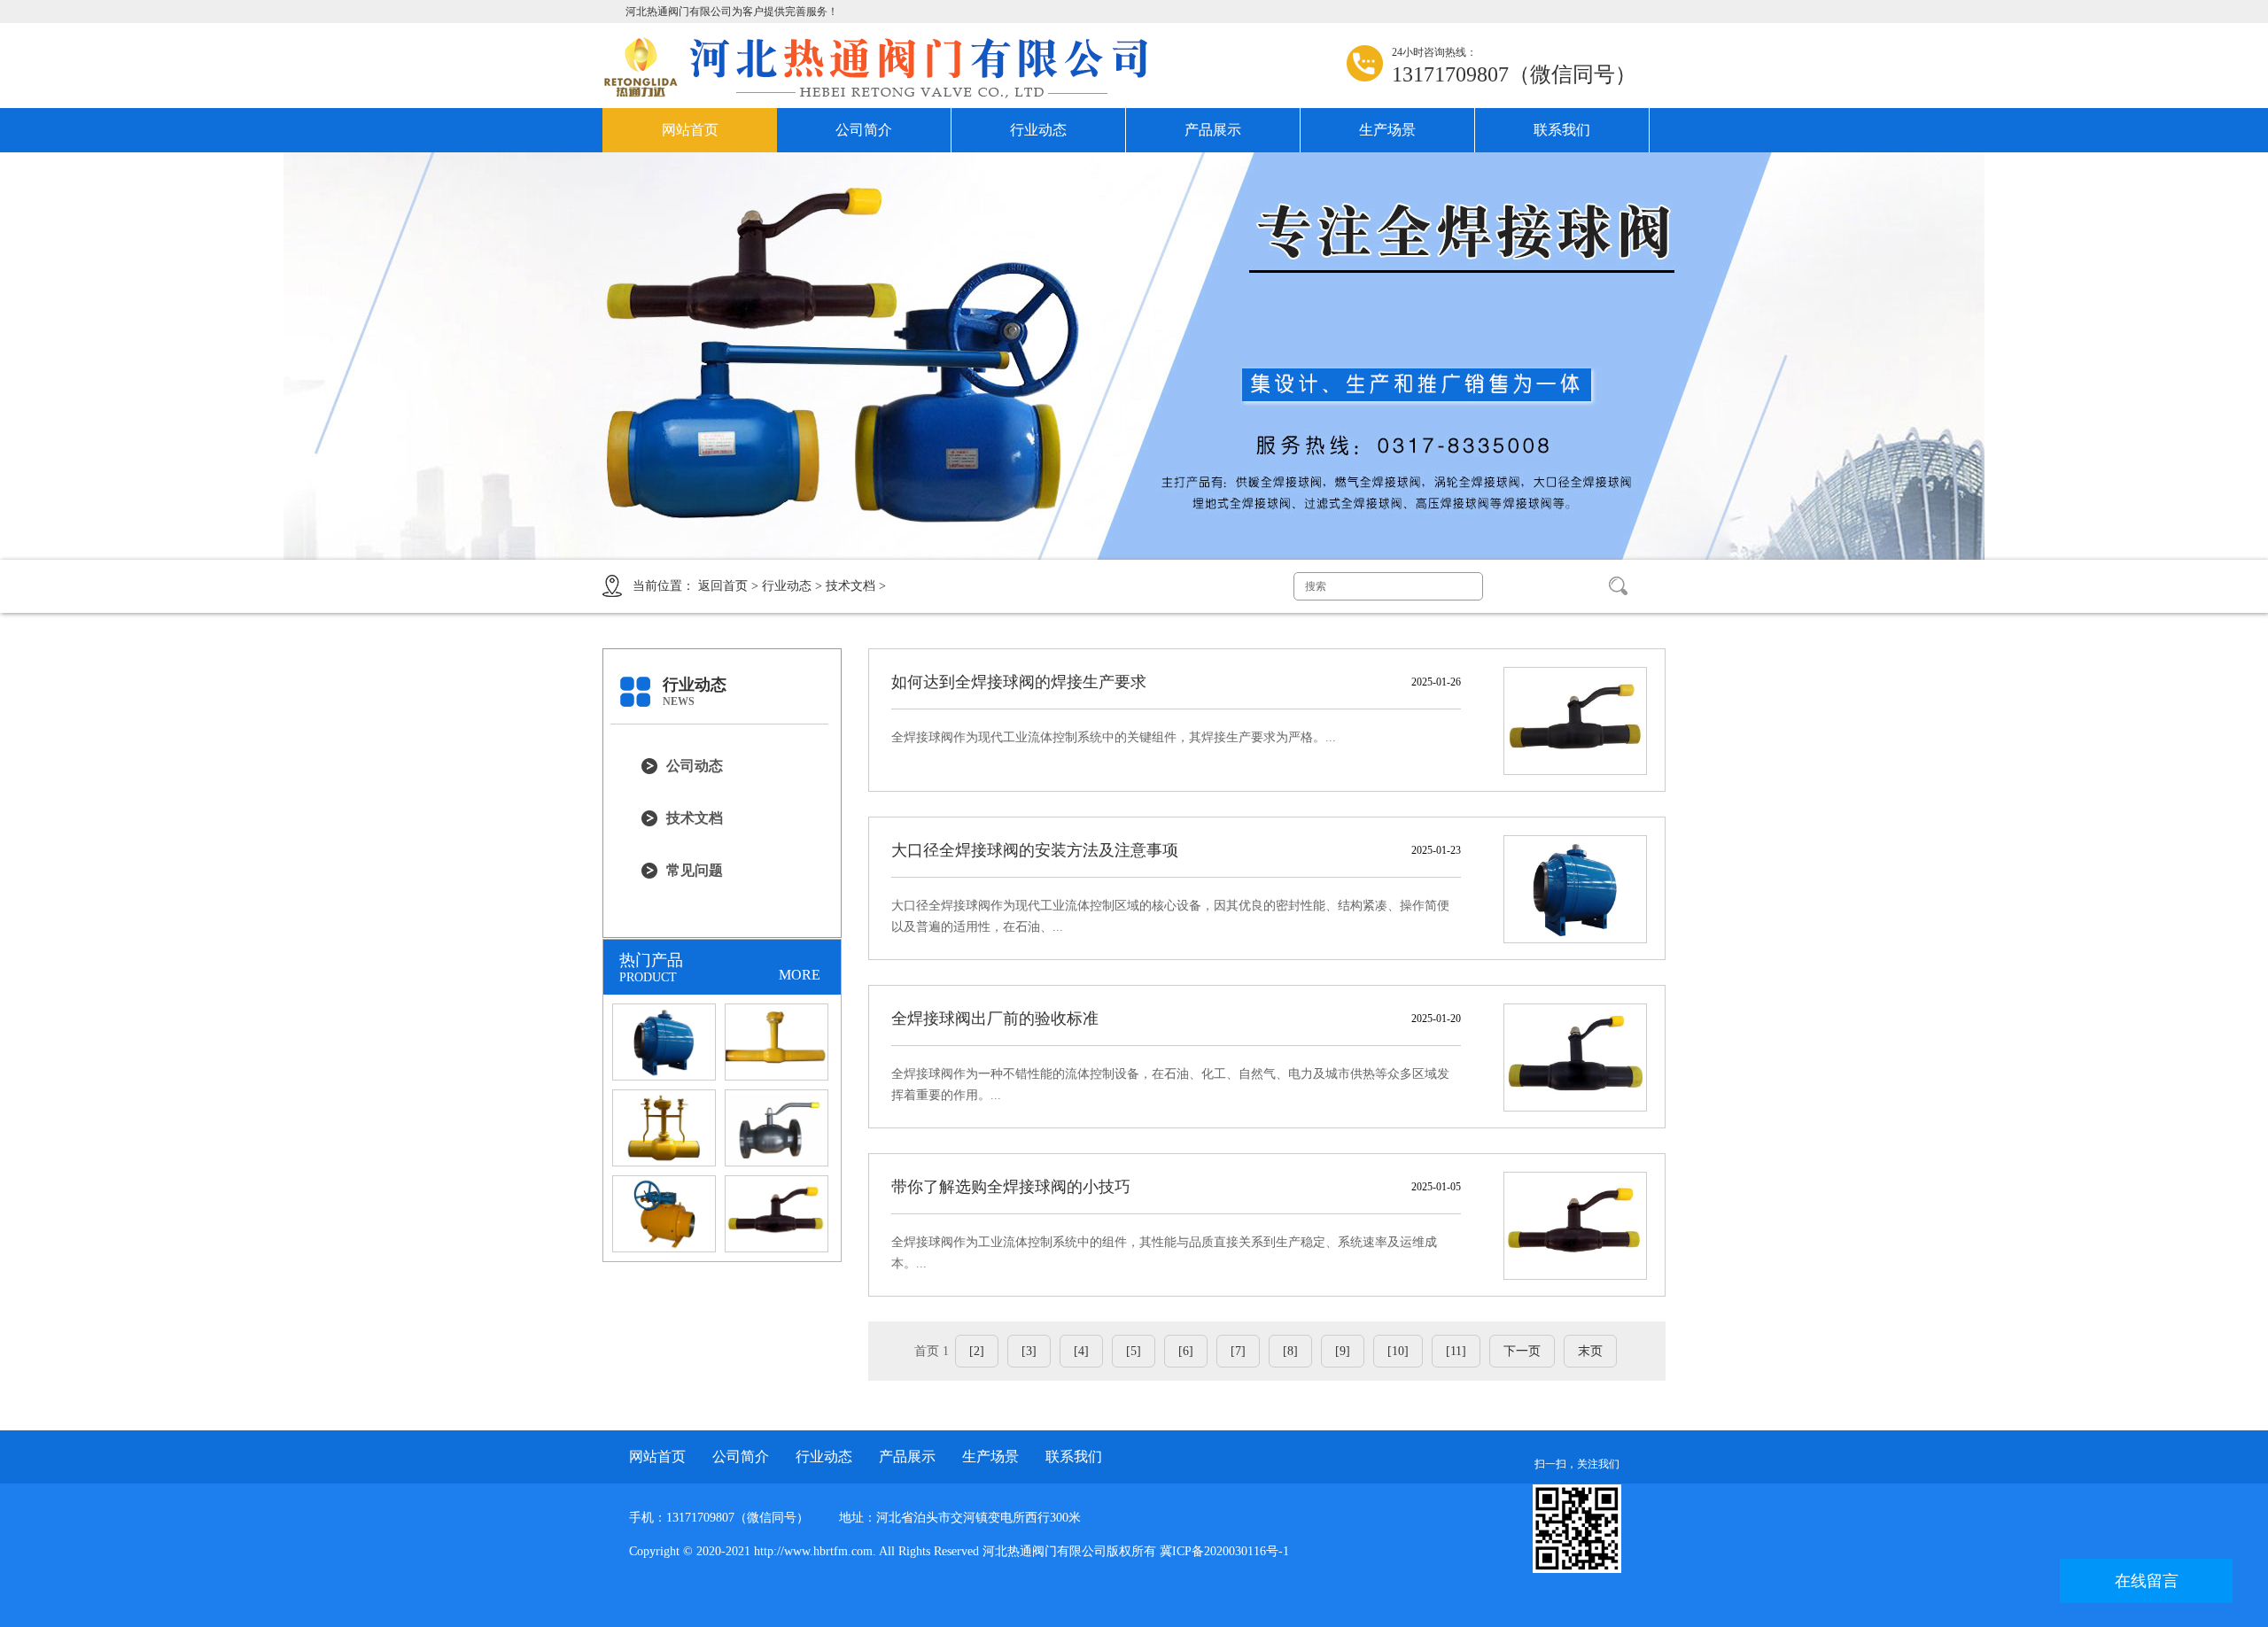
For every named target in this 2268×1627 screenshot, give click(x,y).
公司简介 (864, 130)
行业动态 (1038, 130)
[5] (1134, 1351)
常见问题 (695, 870)
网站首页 (690, 130)
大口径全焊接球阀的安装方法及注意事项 (1035, 850)
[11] (1456, 1351)
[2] (977, 1351)
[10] (1398, 1351)
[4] (1081, 1351)
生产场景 (1387, 130)
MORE (800, 975)
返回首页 (723, 586)
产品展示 (1213, 130)
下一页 (1522, 1351)
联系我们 (1562, 130)
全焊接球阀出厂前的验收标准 (995, 1019)
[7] (1238, 1351)
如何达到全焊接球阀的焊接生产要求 (1019, 682)
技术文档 (850, 586)
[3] (1029, 1351)
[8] (1290, 1351)
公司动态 (695, 766)
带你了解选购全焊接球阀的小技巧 (1011, 1187)
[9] (1343, 1351)
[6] (1186, 1351)
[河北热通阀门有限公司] (890, 67)
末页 (1590, 1351)
